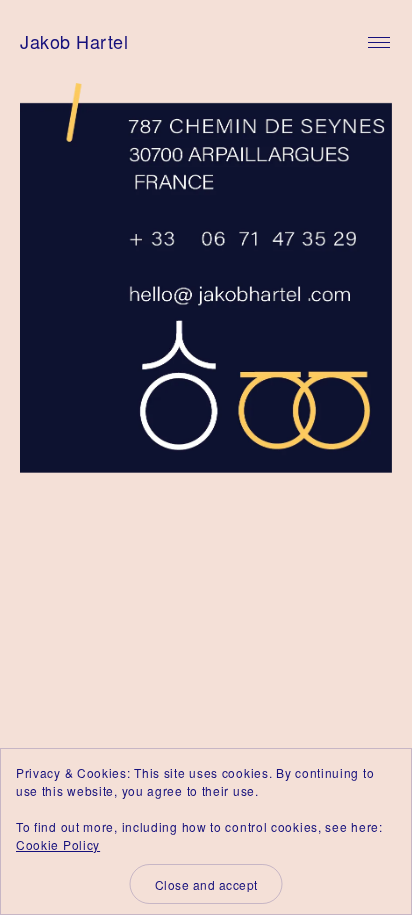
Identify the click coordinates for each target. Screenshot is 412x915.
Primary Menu (379, 43)
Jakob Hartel (74, 41)
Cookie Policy (58, 844)
